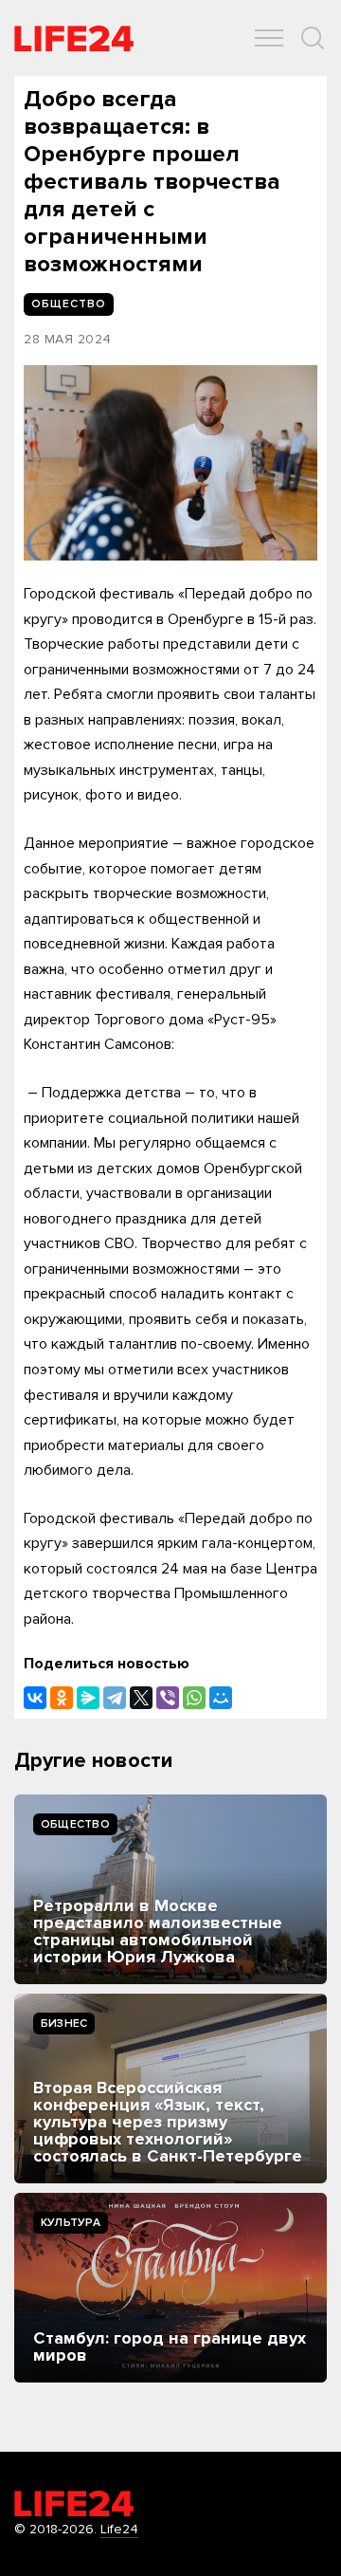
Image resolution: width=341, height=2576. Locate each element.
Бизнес (64, 2024)
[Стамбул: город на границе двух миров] (170, 2288)
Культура (71, 2223)
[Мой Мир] (221, 1698)
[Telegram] (115, 1698)
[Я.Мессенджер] (88, 1698)
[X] (141, 1698)
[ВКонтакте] (35, 1698)
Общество (75, 1824)
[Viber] (168, 1698)
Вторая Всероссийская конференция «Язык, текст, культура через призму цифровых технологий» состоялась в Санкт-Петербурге (168, 2122)
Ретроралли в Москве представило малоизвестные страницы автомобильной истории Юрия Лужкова (158, 1931)
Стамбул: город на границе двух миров (170, 2346)
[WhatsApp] (194, 1698)
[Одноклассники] (62, 1698)
